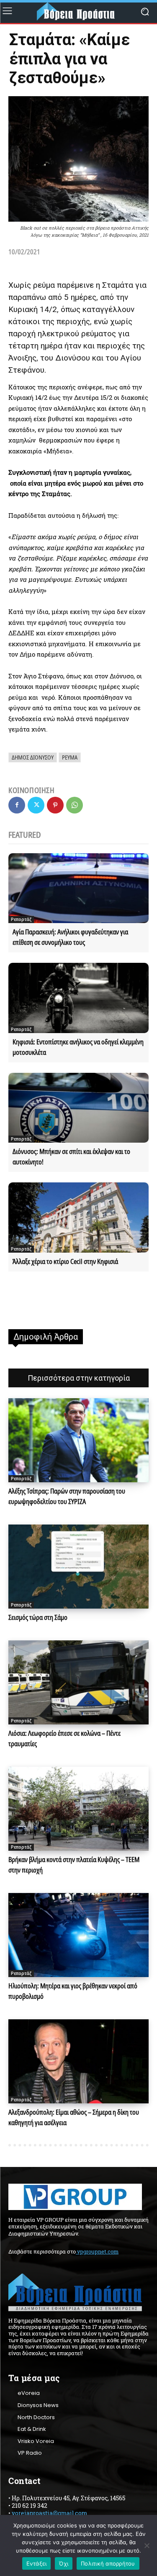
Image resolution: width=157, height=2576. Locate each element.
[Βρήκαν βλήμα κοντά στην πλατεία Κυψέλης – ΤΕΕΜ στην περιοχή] (78, 1809)
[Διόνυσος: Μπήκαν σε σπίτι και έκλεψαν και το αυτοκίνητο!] (78, 1108)
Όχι (64, 2563)
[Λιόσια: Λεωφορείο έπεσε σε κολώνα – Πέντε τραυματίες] (78, 1682)
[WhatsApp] (75, 805)
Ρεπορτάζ (21, 919)
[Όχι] (147, 2545)
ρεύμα (70, 757)
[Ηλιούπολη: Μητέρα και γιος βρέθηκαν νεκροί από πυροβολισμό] (78, 1935)
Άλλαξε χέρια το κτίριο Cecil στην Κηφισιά (65, 1261)
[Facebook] (17, 805)
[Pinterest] (55, 805)
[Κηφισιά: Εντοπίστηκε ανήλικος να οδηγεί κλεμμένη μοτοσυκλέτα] (78, 998)
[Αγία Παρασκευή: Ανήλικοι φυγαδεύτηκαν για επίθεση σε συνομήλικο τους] (78, 888)
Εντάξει (37, 2563)
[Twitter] (36, 805)
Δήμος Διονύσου (33, 757)
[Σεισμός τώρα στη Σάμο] (78, 1567)
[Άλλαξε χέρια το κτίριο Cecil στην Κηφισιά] (78, 1218)
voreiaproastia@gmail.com (49, 2513)
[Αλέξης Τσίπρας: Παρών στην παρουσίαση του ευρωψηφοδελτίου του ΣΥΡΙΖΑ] (78, 1440)
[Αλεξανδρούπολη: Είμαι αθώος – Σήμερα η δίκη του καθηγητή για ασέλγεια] (78, 2061)
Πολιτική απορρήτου (108, 2563)
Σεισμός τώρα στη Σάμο (38, 1617)
